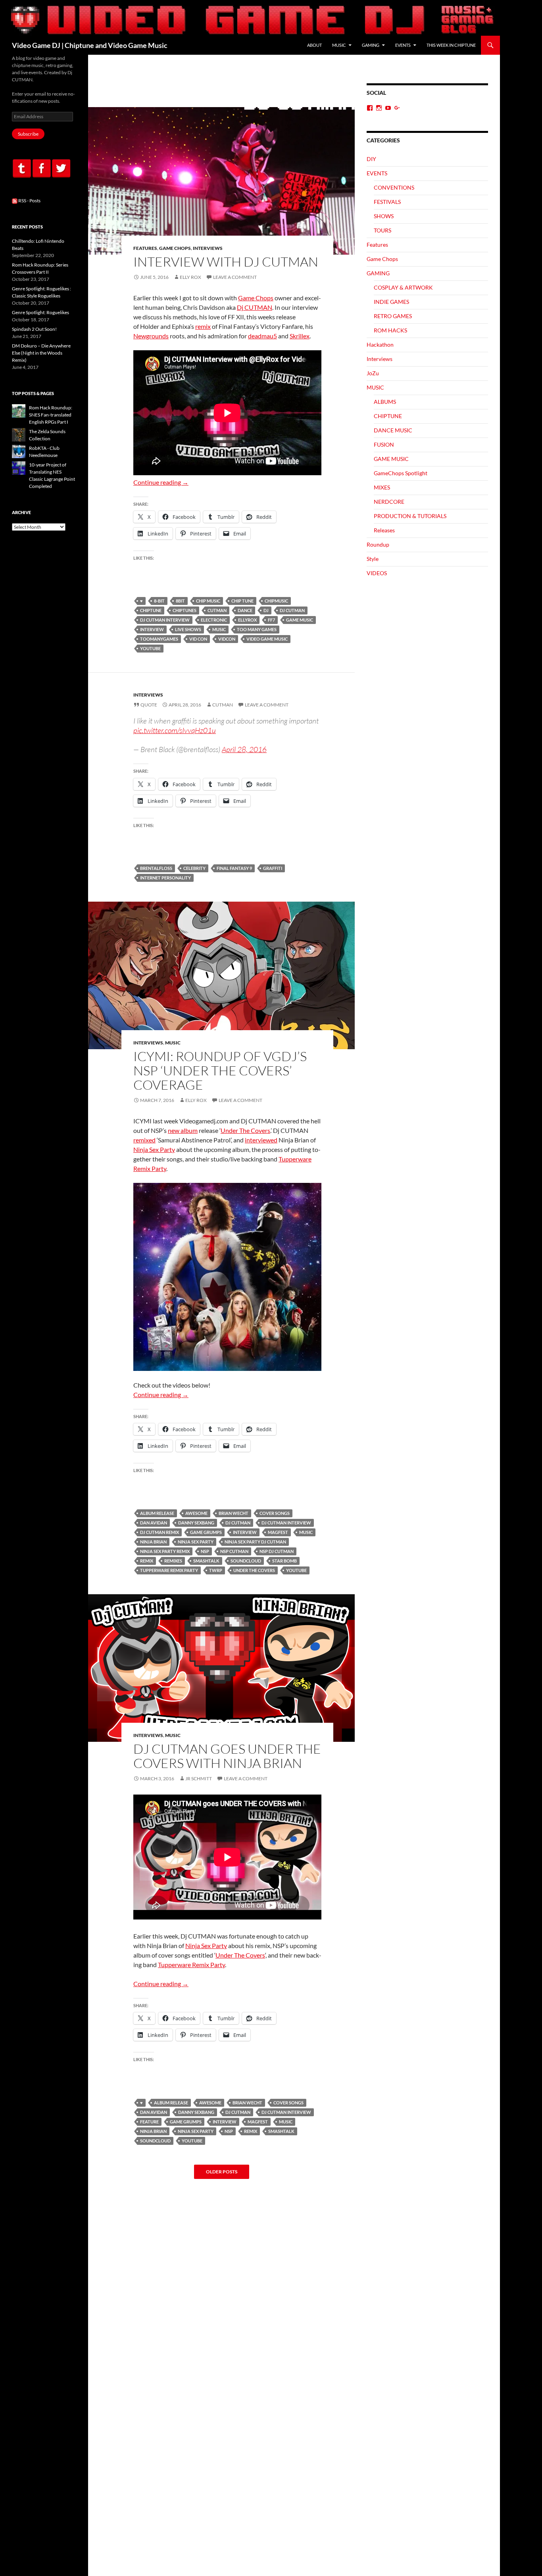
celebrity (194, 868)
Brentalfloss (156, 868)
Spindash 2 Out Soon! (34, 329)
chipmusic (276, 601)
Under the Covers (254, 1570)
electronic (214, 620)
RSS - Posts (29, 201)
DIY (371, 159)
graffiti (273, 868)
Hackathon (380, 345)
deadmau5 (262, 336)
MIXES (382, 487)
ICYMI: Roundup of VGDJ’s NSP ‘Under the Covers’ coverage (220, 1070)
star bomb (284, 1561)
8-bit (159, 601)
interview (152, 629)
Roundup (378, 544)
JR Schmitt (199, 1778)
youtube (150, 648)
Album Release (157, 1513)
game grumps (206, 1532)
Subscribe (28, 134)
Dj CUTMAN (255, 307)
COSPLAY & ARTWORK (403, 287)
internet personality (165, 878)
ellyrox (247, 620)
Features (145, 248)
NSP (205, 1551)
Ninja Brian (153, 1542)
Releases (384, 530)
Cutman (223, 705)
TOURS (382, 230)
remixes (173, 1561)
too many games (257, 629)
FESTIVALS (387, 202)
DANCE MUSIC (393, 430)
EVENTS (403, 45)
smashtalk (206, 1561)
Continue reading (161, 482)
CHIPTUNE (151, 610)
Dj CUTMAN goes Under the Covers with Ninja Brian (227, 1756)
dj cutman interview (165, 620)
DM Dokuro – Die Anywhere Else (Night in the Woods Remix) (41, 353)
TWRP (216, 1570)
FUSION (384, 444)
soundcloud (246, 1561)
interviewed (261, 1140)
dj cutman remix (160, 1532)
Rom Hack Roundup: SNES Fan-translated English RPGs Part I (51, 415)
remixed (144, 1140)
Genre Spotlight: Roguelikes (40, 312)
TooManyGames (159, 639)
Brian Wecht (234, 1513)
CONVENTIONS (394, 187)
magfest (278, 1532)
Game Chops (175, 248)
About (314, 45)
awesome (196, 1513)
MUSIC (339, 45)
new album (183, 1130)
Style (373, 559)
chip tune (242, 601)
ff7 (271, 620)
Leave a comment (235, 277)
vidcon (227, 639)
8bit (180, 601)
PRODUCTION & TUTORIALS (410, 516)
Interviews (208, 248)
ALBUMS (385, 402)
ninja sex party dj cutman (255, 1542)
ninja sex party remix (165, 1551)
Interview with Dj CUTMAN (226, 262)
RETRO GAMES (393, 316)
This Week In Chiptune (451, 45)
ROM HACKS (390, 330)
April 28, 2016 (244, 749)
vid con (198, 639)
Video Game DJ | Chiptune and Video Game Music (90, 45)
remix (203, 326)
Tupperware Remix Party (169, 1570)
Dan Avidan (154, 1523)
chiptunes (185, 610)
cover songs (275, 1513)
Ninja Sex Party (154, 1149)
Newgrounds (151, 336)
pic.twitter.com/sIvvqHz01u (175, 730)
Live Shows (188, 629)
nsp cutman (234, 1551)
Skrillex (300, 336)
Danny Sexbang (196, 1523)
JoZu (373, 373)
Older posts (222, 2172)
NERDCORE (389, 502)
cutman (217, 610)
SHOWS (384, 216)
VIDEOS (377, 573)
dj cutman (292, 610)
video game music (267, 639)
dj (266, 610)
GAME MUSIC (300, 620)
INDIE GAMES (391, 302)
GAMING (371, 45)
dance (245, 610)
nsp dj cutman (277, 1551)
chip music (208, 601)
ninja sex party (196, 1542)
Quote (149, 705)
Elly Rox (190, 277)
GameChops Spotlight (401, 473)
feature (149, 2122)
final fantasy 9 (234, 868)
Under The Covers (245, 1130)
